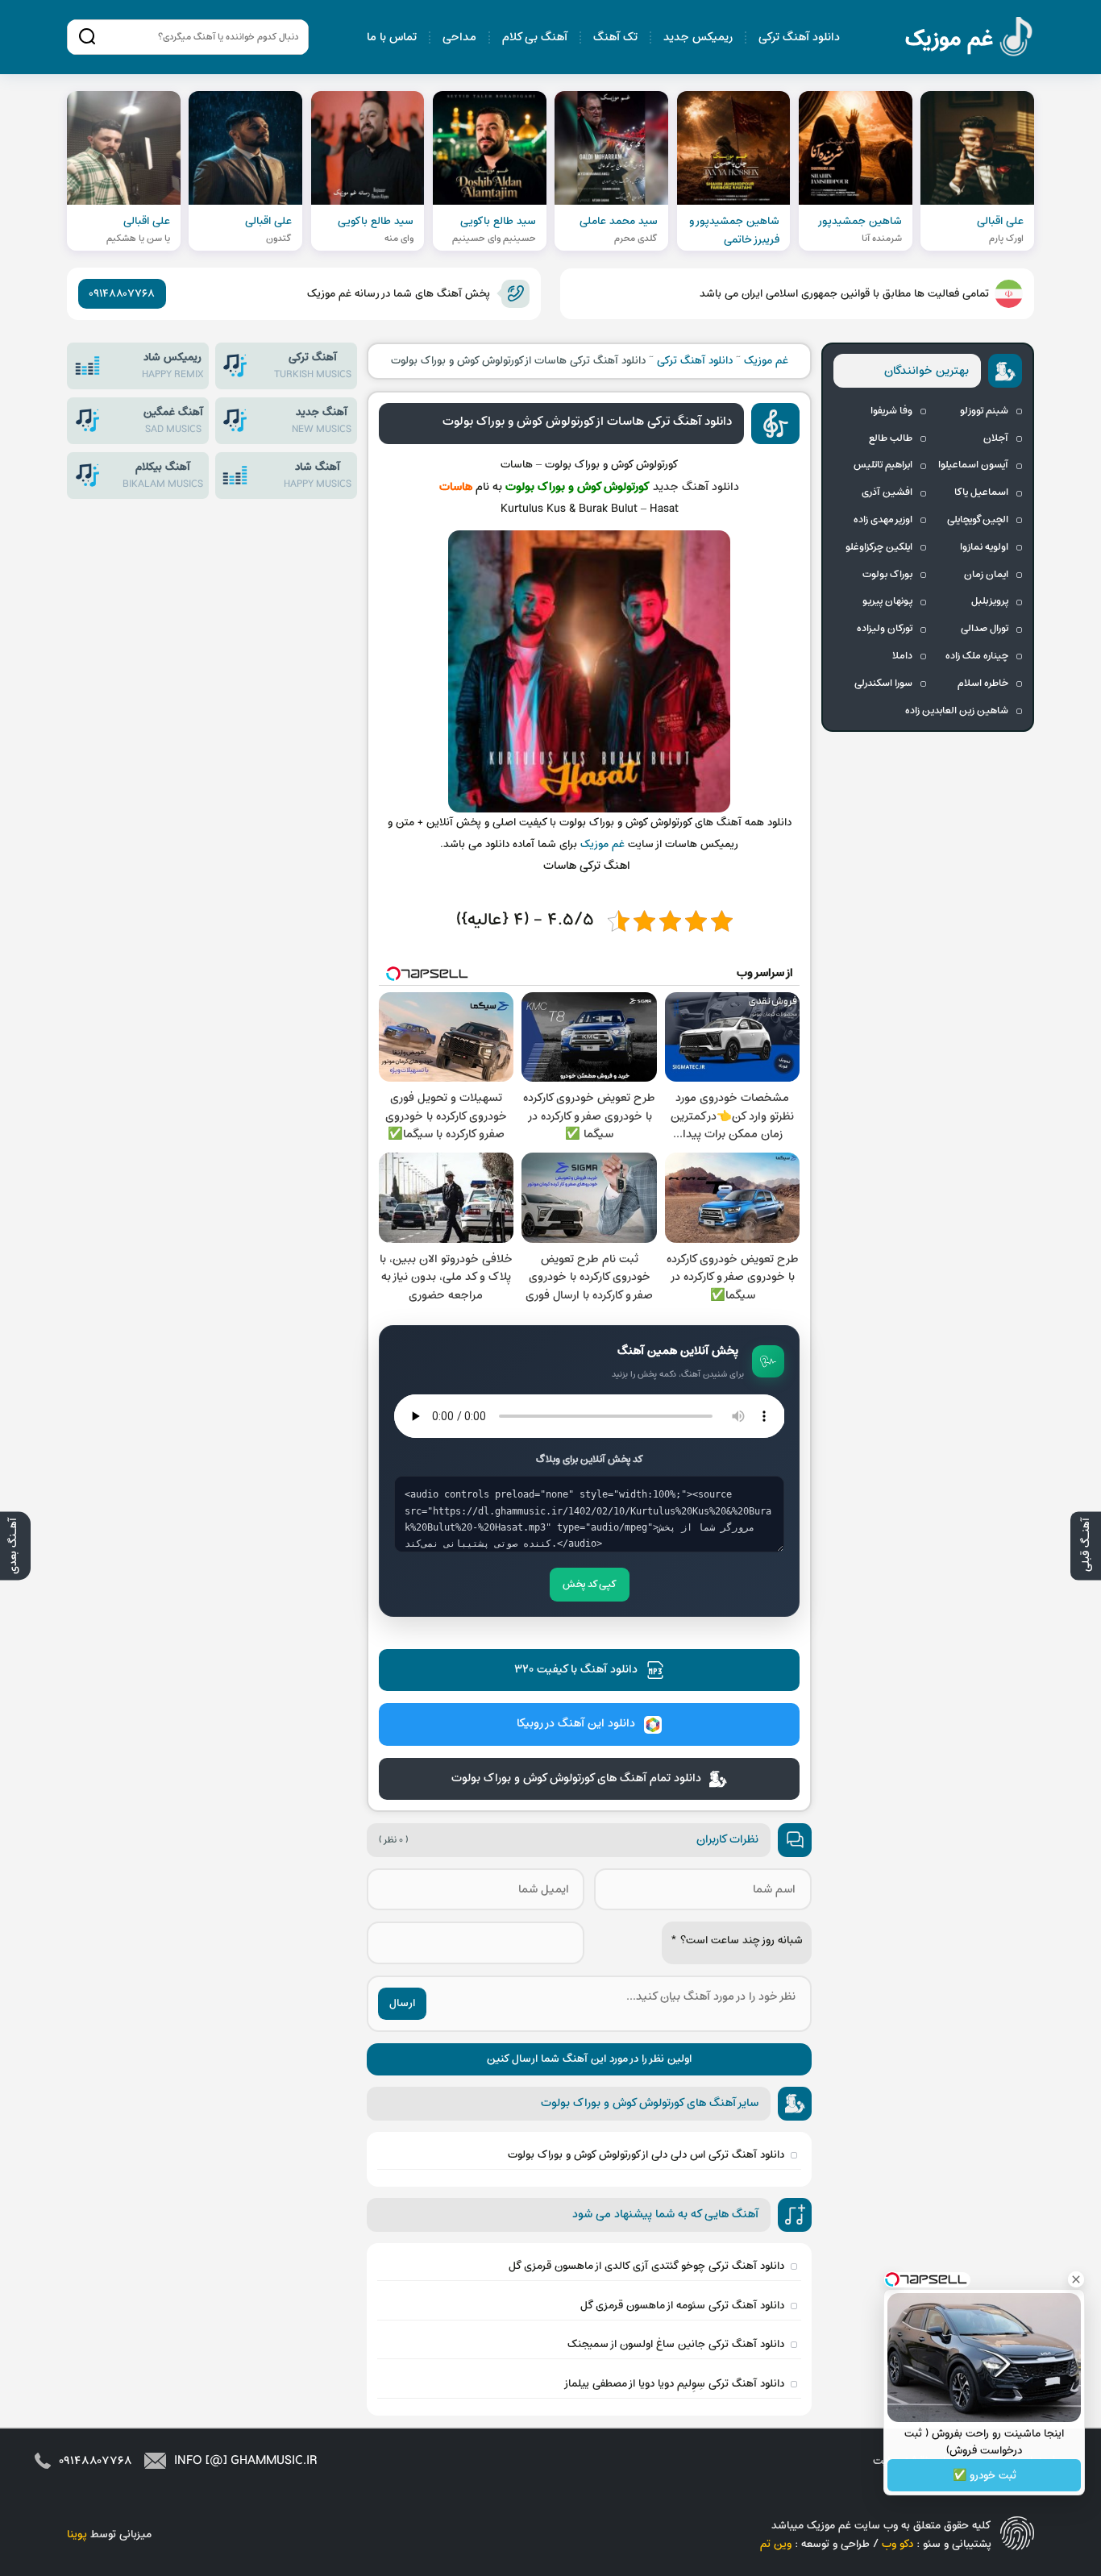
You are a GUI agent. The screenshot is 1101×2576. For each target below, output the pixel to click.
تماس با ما (392, 37)
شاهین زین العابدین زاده (957, 711)
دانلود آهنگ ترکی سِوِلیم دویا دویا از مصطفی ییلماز (674, 2384)
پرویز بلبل (990, 601)
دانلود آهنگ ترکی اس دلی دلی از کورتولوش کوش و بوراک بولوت (646, 2155)
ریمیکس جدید (698, 37)
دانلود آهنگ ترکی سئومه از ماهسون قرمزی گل (682, 2306)
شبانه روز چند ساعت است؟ (737, 1940)
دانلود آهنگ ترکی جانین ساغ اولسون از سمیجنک (676, 2344)
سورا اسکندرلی (883, 683)
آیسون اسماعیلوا (973, 465)
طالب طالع (891, 438)
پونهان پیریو (887, 601)
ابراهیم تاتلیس (883, 465)
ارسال (402, 2003)
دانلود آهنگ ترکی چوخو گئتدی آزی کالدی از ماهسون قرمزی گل (646, 2266)
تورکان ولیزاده (885, 629)
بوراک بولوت (887, 575)
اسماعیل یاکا (981, 492)
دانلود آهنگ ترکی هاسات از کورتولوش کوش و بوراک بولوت (587, 422)
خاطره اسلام (983, 683)
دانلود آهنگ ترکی (799, 37)
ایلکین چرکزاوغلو (879, 547)
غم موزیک (970, 39)
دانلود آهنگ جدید (696, 487)
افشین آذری (887, 492)
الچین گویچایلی (978, 520)
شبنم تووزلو (984, 411)
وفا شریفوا (891, 411)
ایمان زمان (986, 575)
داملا (902, 656)
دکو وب (897, 2544)
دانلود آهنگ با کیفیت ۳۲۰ (576, 1670)
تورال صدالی (985, 629)
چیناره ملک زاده (977, 656)
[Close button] (1076, 2279)
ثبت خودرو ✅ (985, 2476)
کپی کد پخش (590, 1585)
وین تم (776, 2544)
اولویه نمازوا (984, 547)
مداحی (459, 37)
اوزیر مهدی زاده (883, 520)
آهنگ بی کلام (535, 37)
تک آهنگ (615, 37)
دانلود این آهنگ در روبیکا (576, 1724)
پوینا (77, 2534)
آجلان (996, 438)
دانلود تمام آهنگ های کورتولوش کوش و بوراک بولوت (576, 1778)
